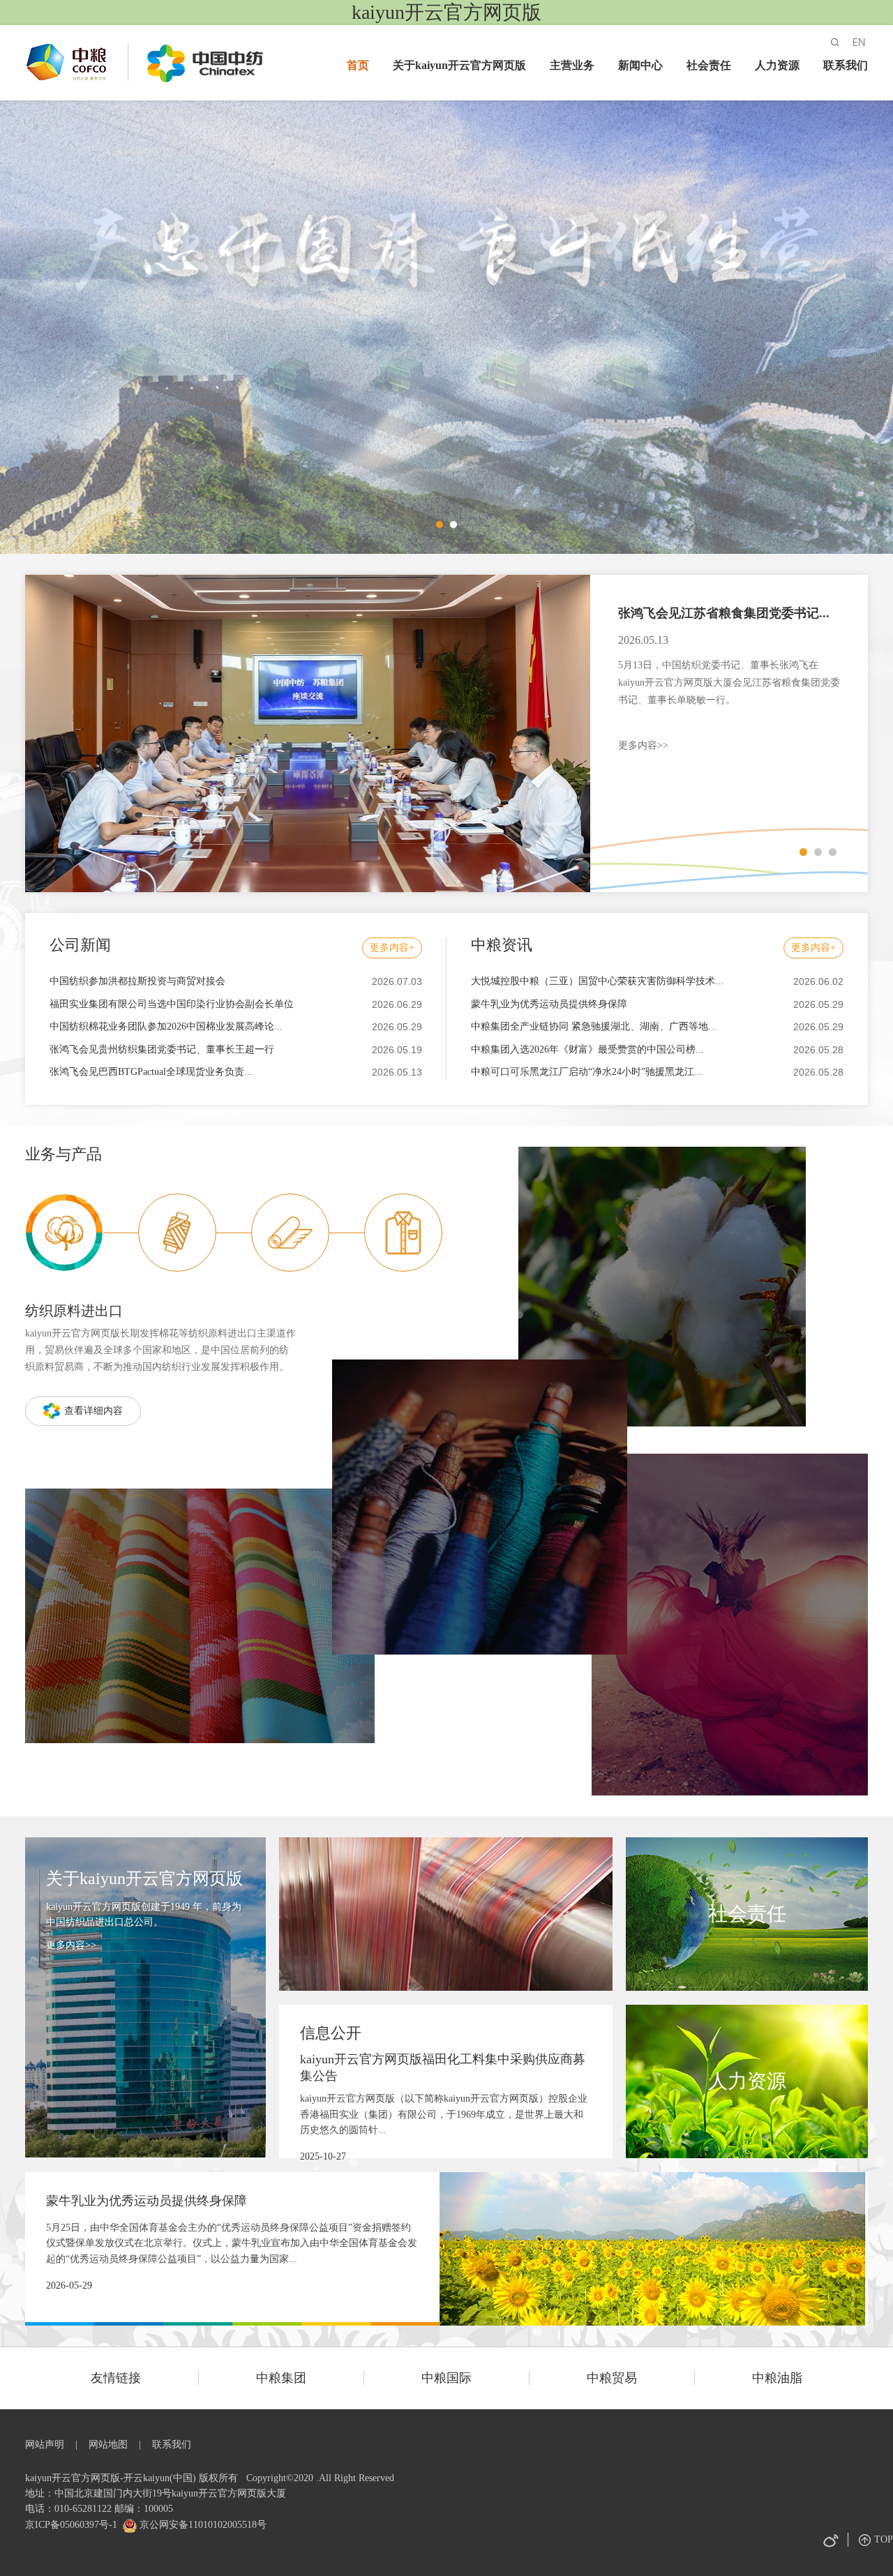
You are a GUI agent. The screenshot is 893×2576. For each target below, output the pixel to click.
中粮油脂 (777, 2378)
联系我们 (846, 65)
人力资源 (777, 65)
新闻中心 (640, 65)
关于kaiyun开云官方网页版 (459, 65)
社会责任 (709, 65)
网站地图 (108, 2445)
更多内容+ (392, 948)
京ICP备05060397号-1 (71, 2525)
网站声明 (45, 2445)
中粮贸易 (612, 2378)
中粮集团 (281, 2378)
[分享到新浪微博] (830, 2540)
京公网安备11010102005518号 (202, 2525)
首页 (358, 65)
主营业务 (572, 65)
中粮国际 (446, 2378)
